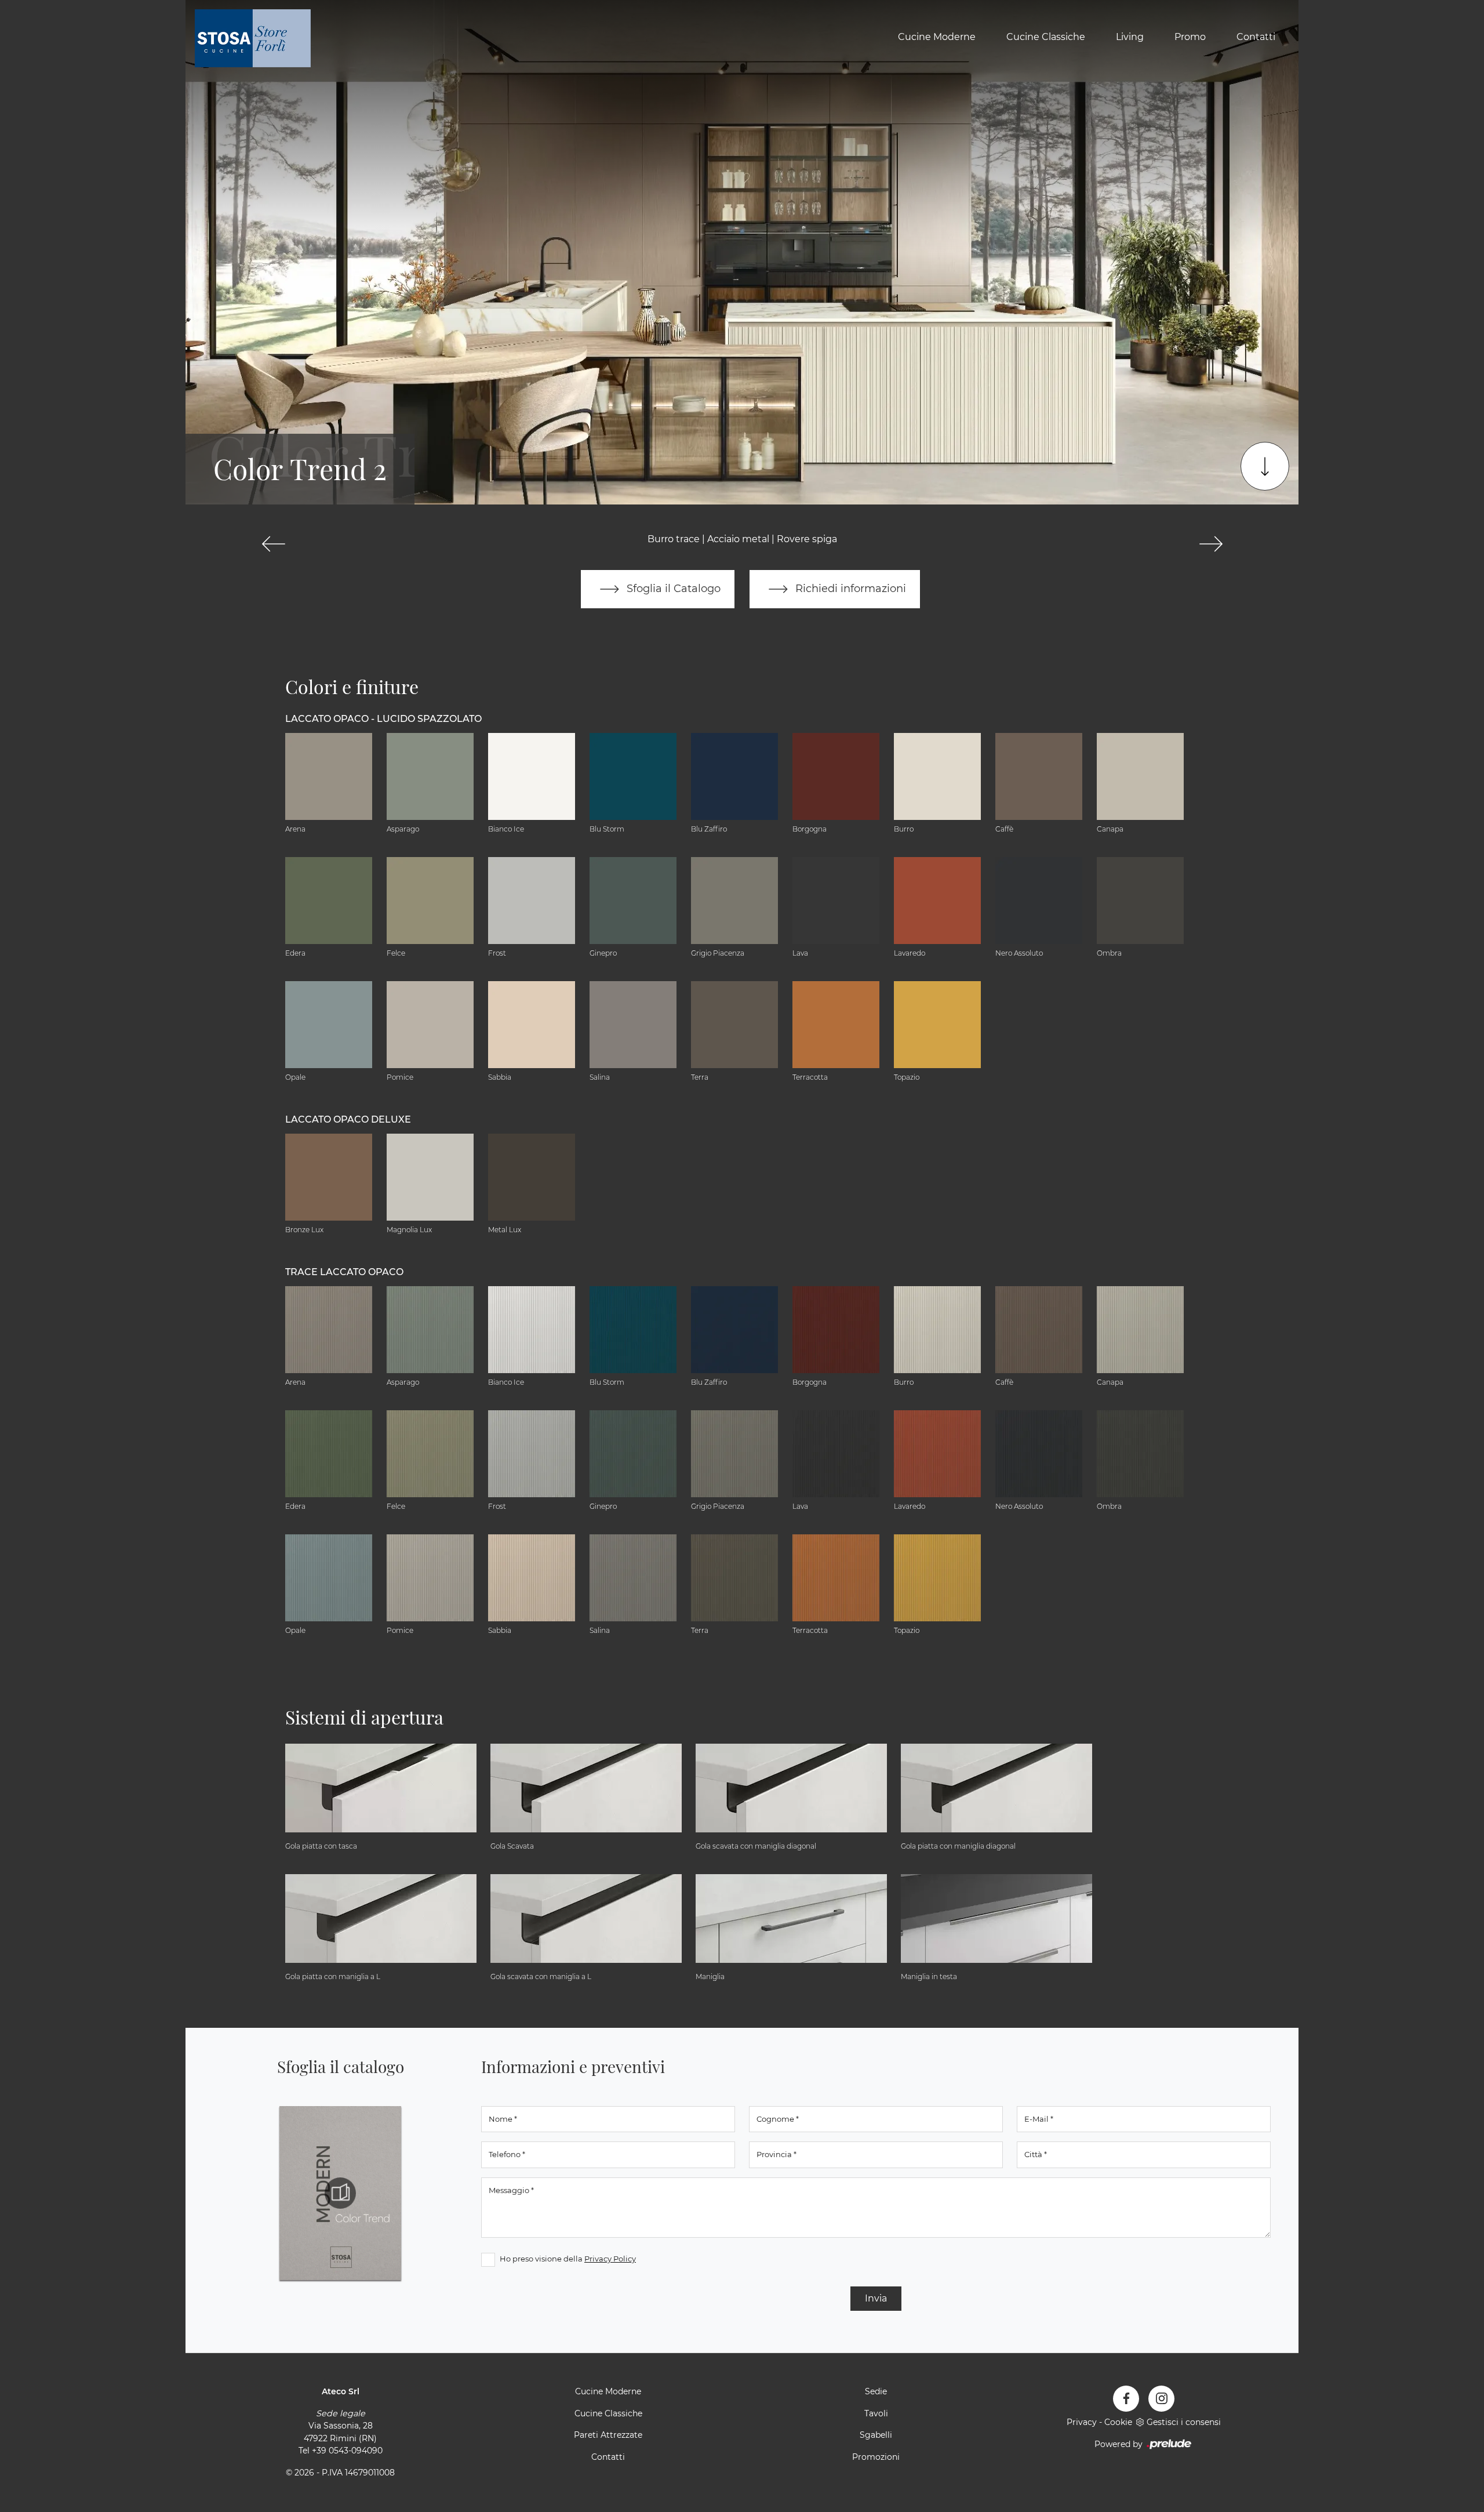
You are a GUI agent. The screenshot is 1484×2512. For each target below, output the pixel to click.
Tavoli (876, 2413)
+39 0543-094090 (347, 2451)
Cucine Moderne (937, 37)
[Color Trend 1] (273, 544)
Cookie (1118, 2422)
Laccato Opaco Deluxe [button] (348, 1119)
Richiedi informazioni (849, 588)
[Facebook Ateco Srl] (1126, 2399)
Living (1130, 37)
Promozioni (876, 2457)
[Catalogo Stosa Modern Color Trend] (340, 2193)
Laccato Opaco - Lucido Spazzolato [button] (383, 719)
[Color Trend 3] (1211, 544)
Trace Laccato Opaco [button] (344, 1272)
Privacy (1082, 2422)
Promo (1190, 37)
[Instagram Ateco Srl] (1161, 2399)
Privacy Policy (610, 2259)
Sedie (876, 2391)
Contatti (1256, 37)
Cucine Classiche (1046, 37)
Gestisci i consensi (1184, 2422)
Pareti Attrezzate (608, 2435)
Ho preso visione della (568, 2259)
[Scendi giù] (1265, 466)
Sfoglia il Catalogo (672, 588)
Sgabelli (876, 2435)
